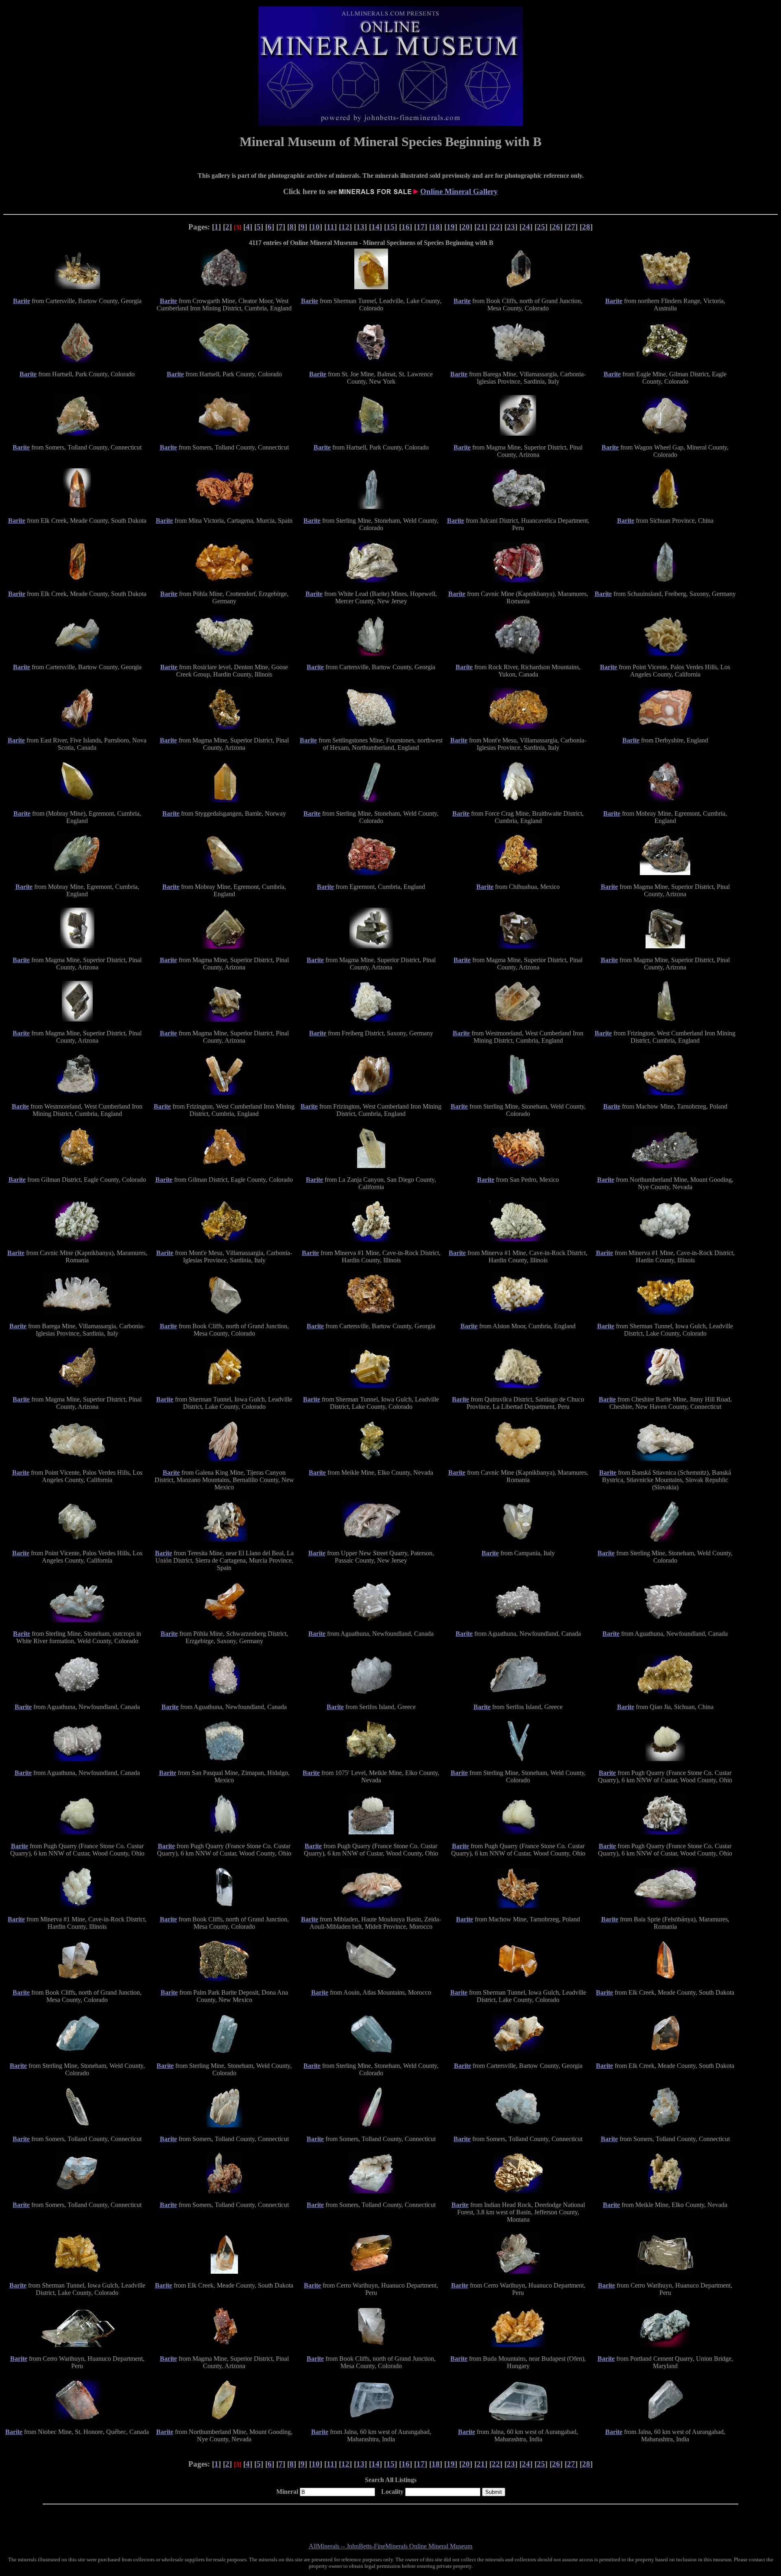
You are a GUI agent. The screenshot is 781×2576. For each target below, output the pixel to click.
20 (466, 227)
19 (451, 227)
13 (360, 227)
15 (390, 227)
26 (556, 227)
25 (541, 227)
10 (316, 227)
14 (375, 227)
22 (496, 227)
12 (345, 227)
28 (586, 227)
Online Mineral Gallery (459, 191)
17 (421, 227)
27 (571, 227)
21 (481, 227)
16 (406, 227)
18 (436, 227)
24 (526, 227)
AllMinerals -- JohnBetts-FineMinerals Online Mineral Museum (390, 2546)
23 (511, 227)
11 (331, 227)
